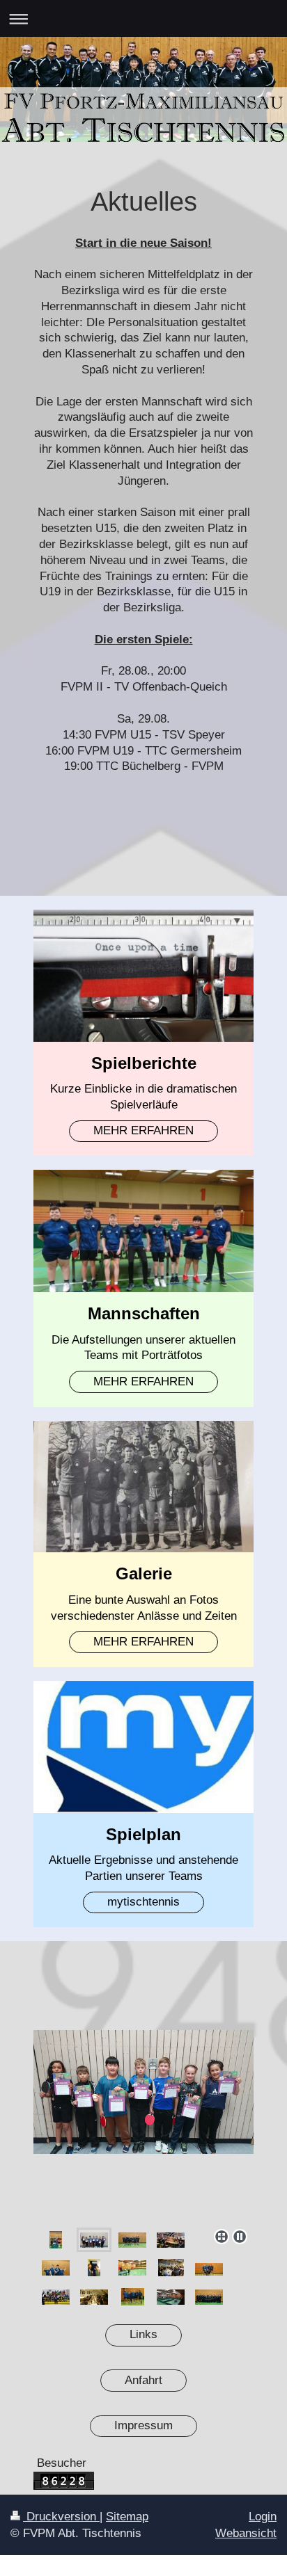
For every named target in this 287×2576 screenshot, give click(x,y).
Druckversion (61, 2517)
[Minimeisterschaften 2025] (143, 2126)
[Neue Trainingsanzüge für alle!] (209, 2297)
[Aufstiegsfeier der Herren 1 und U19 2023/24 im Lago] (171, 2240)
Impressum (143, 2425)
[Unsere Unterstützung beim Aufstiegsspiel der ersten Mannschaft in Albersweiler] (56, 2297)
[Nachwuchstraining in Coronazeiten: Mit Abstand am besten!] (171, 2297)
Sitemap (127, 2517)
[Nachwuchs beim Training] (132, 2268)
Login (263, 2517)
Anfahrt (143, 2380)
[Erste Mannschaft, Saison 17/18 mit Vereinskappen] (133, 2297)
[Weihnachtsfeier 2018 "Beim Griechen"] (171, 2268)
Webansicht (246, 2533)
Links (143, 2334)
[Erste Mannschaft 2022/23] (209, 2269)
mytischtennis (143, 1902)
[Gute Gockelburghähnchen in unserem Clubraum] (94, 2297)
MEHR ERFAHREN (143, 1130)
